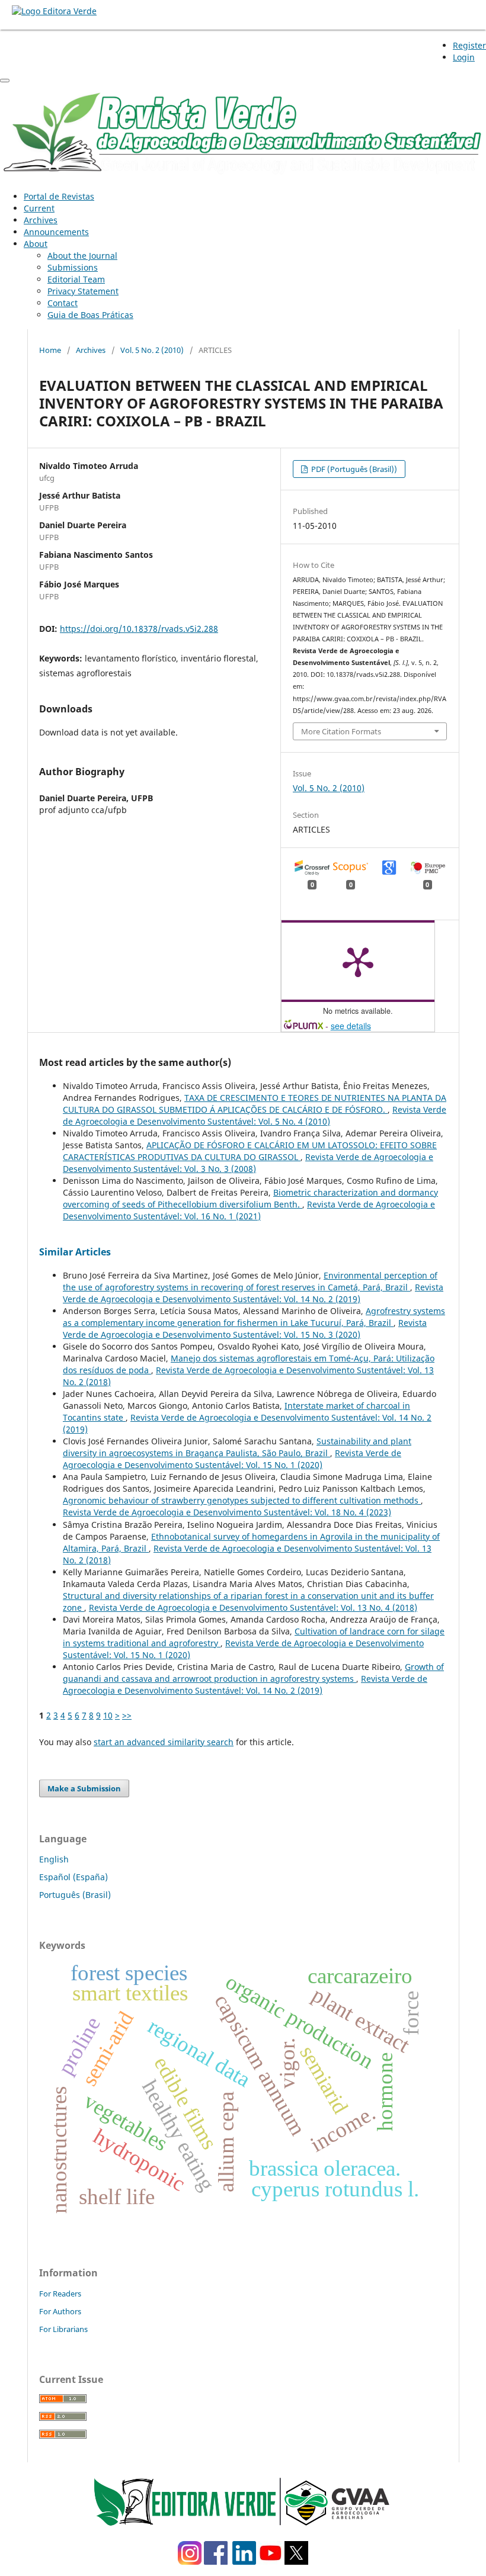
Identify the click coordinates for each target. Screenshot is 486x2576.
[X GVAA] (296, 2561)
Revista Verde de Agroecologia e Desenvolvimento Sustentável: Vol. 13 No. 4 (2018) (253, 1607)
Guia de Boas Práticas (90, 315)
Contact (63, 303)
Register (469, 45)
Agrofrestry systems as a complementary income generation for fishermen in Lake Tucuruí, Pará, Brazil (254, 1317)
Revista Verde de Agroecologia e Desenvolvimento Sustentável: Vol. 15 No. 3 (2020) (245, 1329)
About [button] (36, 244)
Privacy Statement (83, 291)
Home (50, 350)
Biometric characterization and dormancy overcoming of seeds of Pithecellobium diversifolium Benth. (250, 1198)
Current (39, 208)
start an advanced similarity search (164, 1742)
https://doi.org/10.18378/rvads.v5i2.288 (139, 629)
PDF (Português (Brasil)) (353, 469)
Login (464, 57)
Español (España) (73, 1877)
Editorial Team (76, 279)
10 (108, 1715)
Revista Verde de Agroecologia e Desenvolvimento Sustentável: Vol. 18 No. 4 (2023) (227, 1512)
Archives (41, 220)
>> (127, 1715)
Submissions (73, 267)
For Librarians (63, 2329)
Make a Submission (84, 1788)
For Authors (60, 2311)
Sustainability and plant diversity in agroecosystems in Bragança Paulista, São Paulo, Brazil (237, 1447)
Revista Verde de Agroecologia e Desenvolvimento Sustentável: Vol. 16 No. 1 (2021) (249, 1210)
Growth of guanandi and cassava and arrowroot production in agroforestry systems (253, 1673)
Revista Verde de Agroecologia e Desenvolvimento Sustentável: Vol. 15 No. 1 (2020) (232, 1459)
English (54, 1859)
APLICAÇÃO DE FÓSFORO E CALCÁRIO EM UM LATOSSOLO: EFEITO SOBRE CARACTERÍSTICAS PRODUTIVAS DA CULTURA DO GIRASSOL (250, 1151)
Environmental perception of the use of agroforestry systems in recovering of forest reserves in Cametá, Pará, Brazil (250, 1281)
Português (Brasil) (75, 1895)
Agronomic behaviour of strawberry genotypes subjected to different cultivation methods (242, 1500)
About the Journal (82, 256)
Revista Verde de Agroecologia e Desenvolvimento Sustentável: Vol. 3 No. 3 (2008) (248, 1163)
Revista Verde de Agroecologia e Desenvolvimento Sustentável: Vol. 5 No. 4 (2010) (255, 1115)
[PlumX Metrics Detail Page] (358, 961)
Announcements (56, 232)
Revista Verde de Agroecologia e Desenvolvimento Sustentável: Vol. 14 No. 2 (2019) (253, 1293)
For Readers (60, 2294)
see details (351, 1026)
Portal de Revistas (59, 196)
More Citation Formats (341, 731)
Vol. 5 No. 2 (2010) (152, 350)
